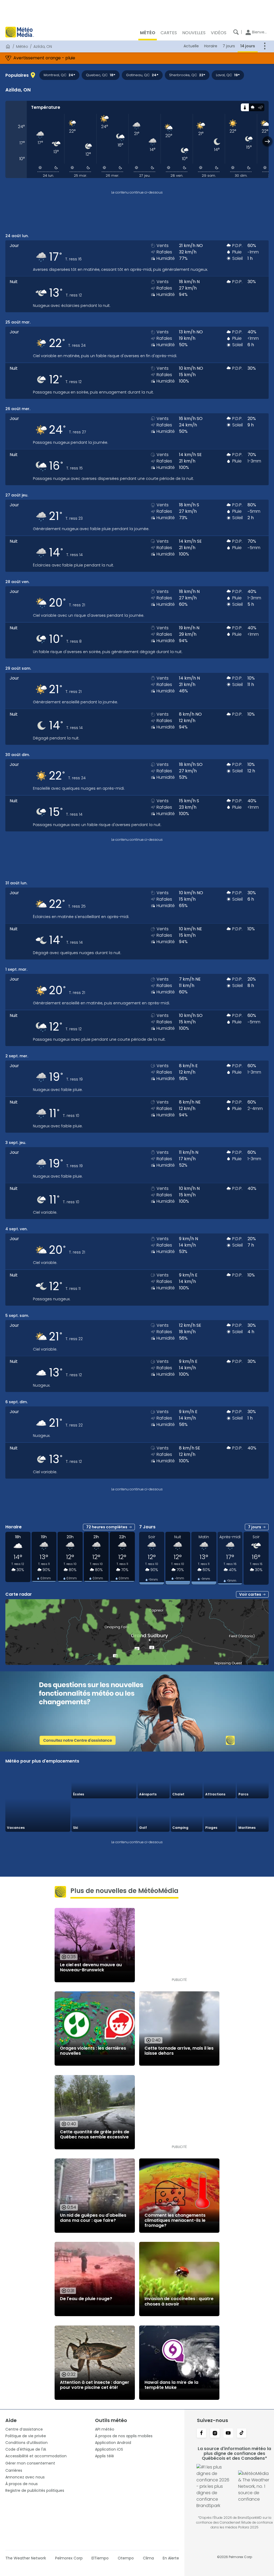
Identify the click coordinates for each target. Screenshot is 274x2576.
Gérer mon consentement (30, 2463)
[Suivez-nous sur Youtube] (228, 2434)
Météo (22, 47)
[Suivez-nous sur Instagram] (215, 2434)
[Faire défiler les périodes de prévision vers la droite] (267, 141)
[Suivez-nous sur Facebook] (201, 2434)
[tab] (245, 107)
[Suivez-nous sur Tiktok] (242, 2434)
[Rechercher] (236, 32)
